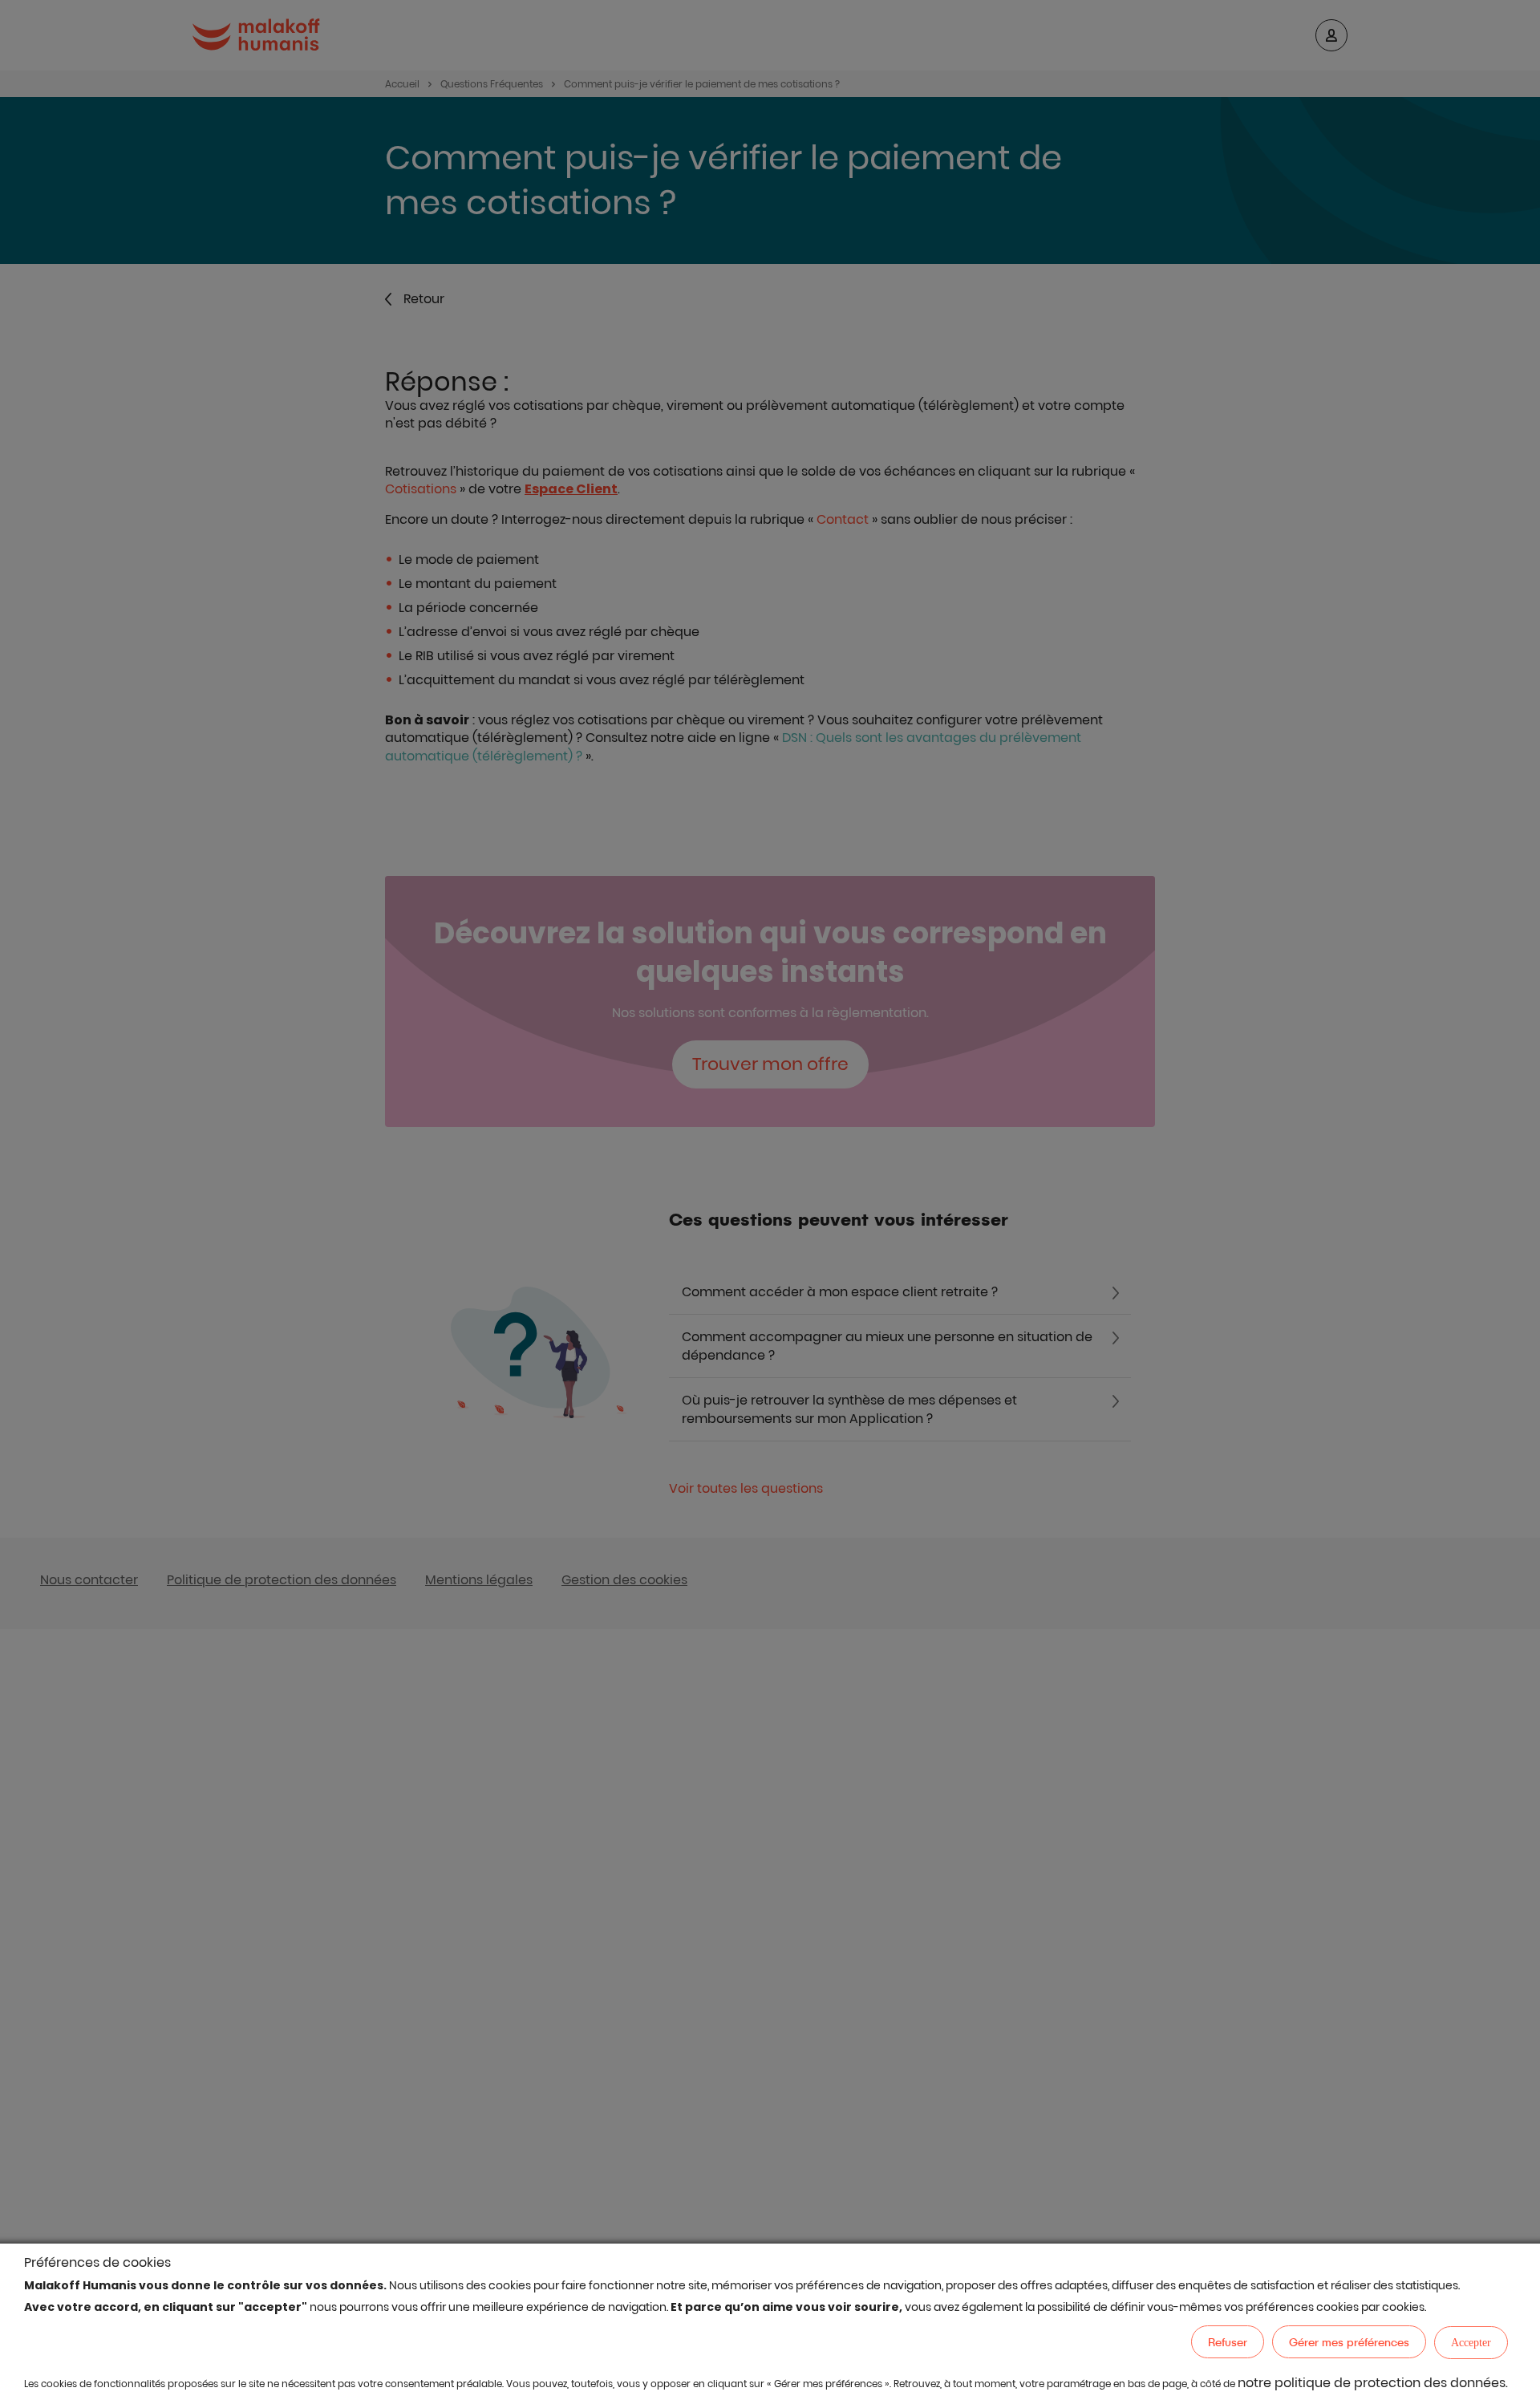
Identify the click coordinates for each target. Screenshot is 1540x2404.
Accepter (1471, 2343)
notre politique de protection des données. (1373, 2383)
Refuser (1228, 2342)
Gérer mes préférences (1349, 2342)
